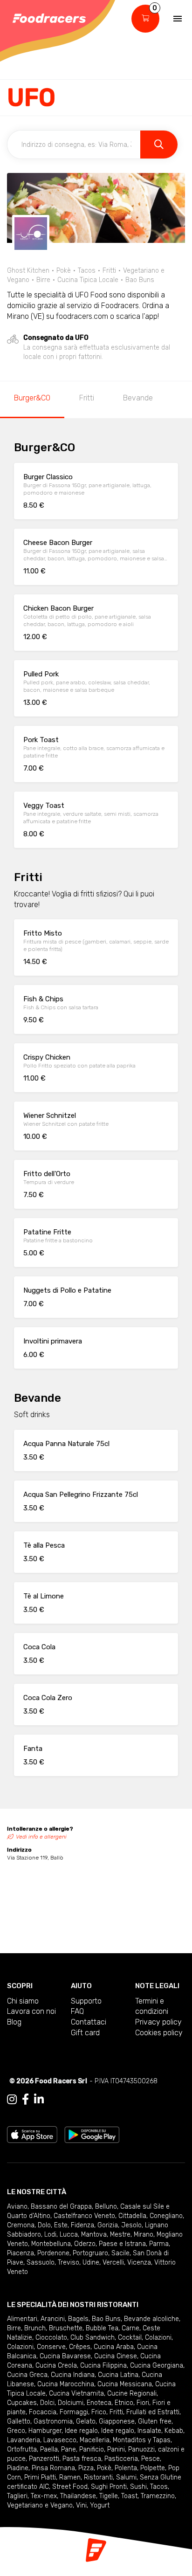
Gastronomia (53, 2421)
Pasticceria (121, 2459)
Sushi (138, 2487)
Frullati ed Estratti (153, 2412)
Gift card (85, 2033)
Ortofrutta (22, 2449)
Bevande (138, 398)
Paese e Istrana (122, 2244)
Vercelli (113, 2263)
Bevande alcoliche (151, 2319)
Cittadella (132, 2216)
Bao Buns (106, 2319)
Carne (130, 2328)
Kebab (174, 2431)
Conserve (51, 2347)
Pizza (86, 2468)
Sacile (120, 2253)
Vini (81, 2505)
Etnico (124, 2403)
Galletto (19, 2421)
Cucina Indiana (73, 2375)
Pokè (104, 2468)
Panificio (92, 2449)
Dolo (44, 2225)
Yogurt (100, 2505)
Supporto (86, 2001)
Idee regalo (81, 2431)
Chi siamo (23, 2001)
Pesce (151, 2459)
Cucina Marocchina (66, 2384)
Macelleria (95, 2440)
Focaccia (43, 2412)
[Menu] (178, 19)
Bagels (78, 2319)
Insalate (149, 2431)
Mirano (144, 2235)
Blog (14, 2022)
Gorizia (108, 2225)
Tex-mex (44, 2496)
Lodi (50, 2235)
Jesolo (131, 2225)
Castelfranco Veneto (84, 2216)
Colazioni (158, 2338)
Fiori (143, 2403)
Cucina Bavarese (65, 2356)
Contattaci (89, 2022)
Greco (16, 2431)
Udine (91, 2263)
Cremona (21, 2225)
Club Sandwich (93, 2338)
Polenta (126, 2468)
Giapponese (117, 2421)
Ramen (70, 2477)
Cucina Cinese (116, 2356)
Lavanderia (24, 2440)
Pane (69, 2449)
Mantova (94, 2235)
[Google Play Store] (92, 2134)
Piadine (18, 2468)
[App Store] (32, 2134)
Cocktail (130, 2338)
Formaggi (74, 2412)
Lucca (69, 2235)
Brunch (35, 2328)
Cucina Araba (114, 2347)
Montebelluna (51, 2244)
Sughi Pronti (109, 2487)
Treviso (69, 2263)
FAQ (77, 2011)
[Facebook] (25, 2100)
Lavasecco (60, 2440)
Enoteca (99, 2403)
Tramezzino (158, 2496)
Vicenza (139, 2263)
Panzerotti (44, 2459)
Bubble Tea (102, 2328)
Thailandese (78, 2496)
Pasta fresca (82, 2459)
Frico (99, 2412)
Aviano (17, 2207)
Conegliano (166, 2216)
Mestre (120, 2235)
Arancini (53, 2319)
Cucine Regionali (132, 2393)
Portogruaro (90, 2253)
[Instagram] (12, 2100)
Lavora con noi (31, 2011)
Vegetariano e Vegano (40, 2505)
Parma (159, 2244)
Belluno (106, 2207)
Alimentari (22, 2319)
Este (61, 2225)
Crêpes (80, 2347)
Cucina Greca (27, 2375)
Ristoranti (98, 2477)
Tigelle (109, 2496)
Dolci (47, 2403)
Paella (49, 2449)
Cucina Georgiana (157, 2366)
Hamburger (45, 2431)
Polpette (153, 2468)
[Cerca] (159, 145)
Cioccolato (51, 2338)
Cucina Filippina (103, 2366)
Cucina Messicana (125, 2384)
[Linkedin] (39, 2100)
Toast (129, 2496)
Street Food (70, 2487)
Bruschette (66, 2328)
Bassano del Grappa (61, 2207)
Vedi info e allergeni (41, 1837)
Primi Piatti (40, 2477)
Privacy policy (158, 2022)
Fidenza (82, 2225)
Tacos (159, 2487)
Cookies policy (159, 2033)
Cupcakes (22, 2403)
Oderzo (85, 2244)
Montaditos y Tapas (142, 2440)
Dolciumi (71, 2403)
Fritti (87, 398)
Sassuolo (41, 2263)
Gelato (86, 2421)
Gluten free (155, 2421)
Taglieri (17, 2496)
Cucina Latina (118, 2375)
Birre (14, 2328)
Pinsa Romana (53, 2468)
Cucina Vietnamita (76, 2393)
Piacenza (21, 2253)
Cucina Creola (56, 2366)
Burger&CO (32, 398)
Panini (116, 2449)
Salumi (126, 2477)
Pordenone (53, 2253)
